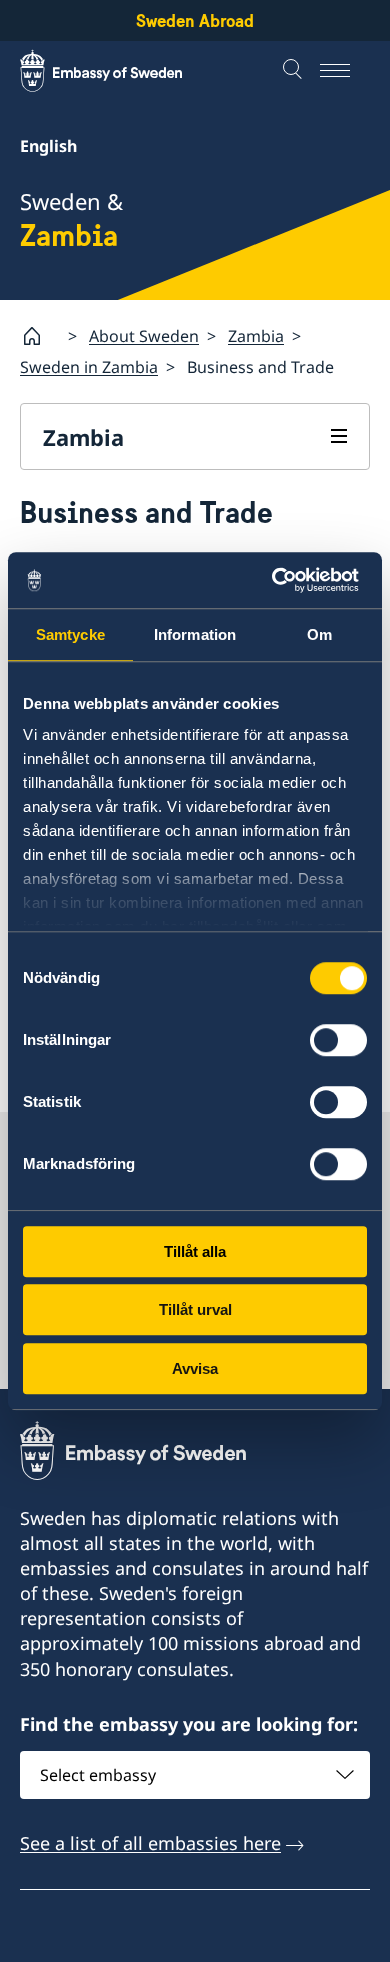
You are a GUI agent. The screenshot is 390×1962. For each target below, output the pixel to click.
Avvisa (195, 1368)
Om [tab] (319, 634)
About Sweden (144, 336)
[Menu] (345, 71)
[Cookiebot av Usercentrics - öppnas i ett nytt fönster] (280, 580)
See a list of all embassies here (150, 1843)
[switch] (338, 1040)
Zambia (256, 336)
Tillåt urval (195, 1309)
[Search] (295, 71)
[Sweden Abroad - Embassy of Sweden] (120, 71)
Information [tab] (195, 634)
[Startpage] (40, 336)
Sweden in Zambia (89, 367)
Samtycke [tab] (70, 634)
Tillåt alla (195, 1251)
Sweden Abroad (195, 20)
